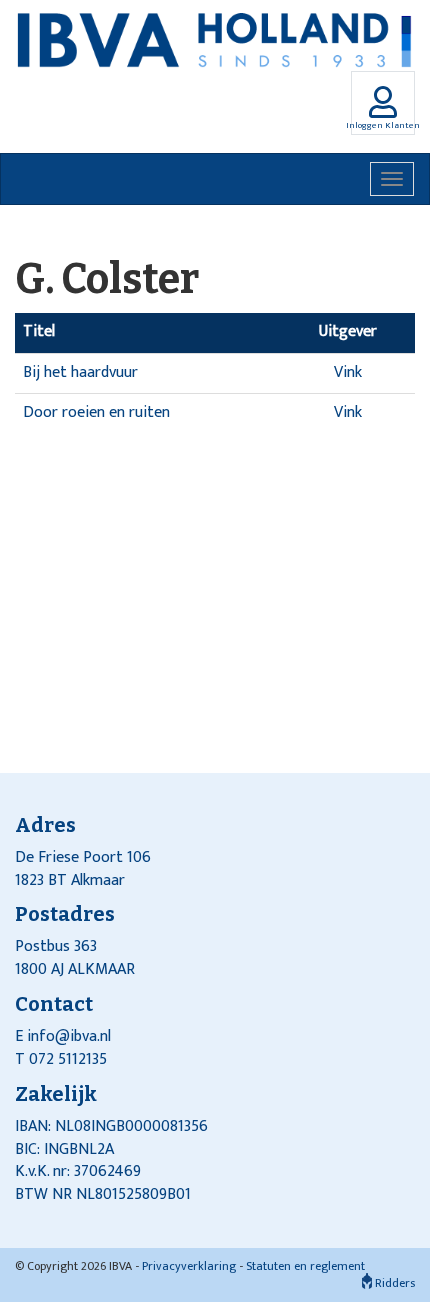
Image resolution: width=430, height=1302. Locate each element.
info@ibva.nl (69, 1036)
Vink (348, 372)
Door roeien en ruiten (96, 412)
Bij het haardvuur (80, 372)
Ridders (393, 1283)
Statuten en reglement (305, 1266)
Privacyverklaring (189, 1266)
